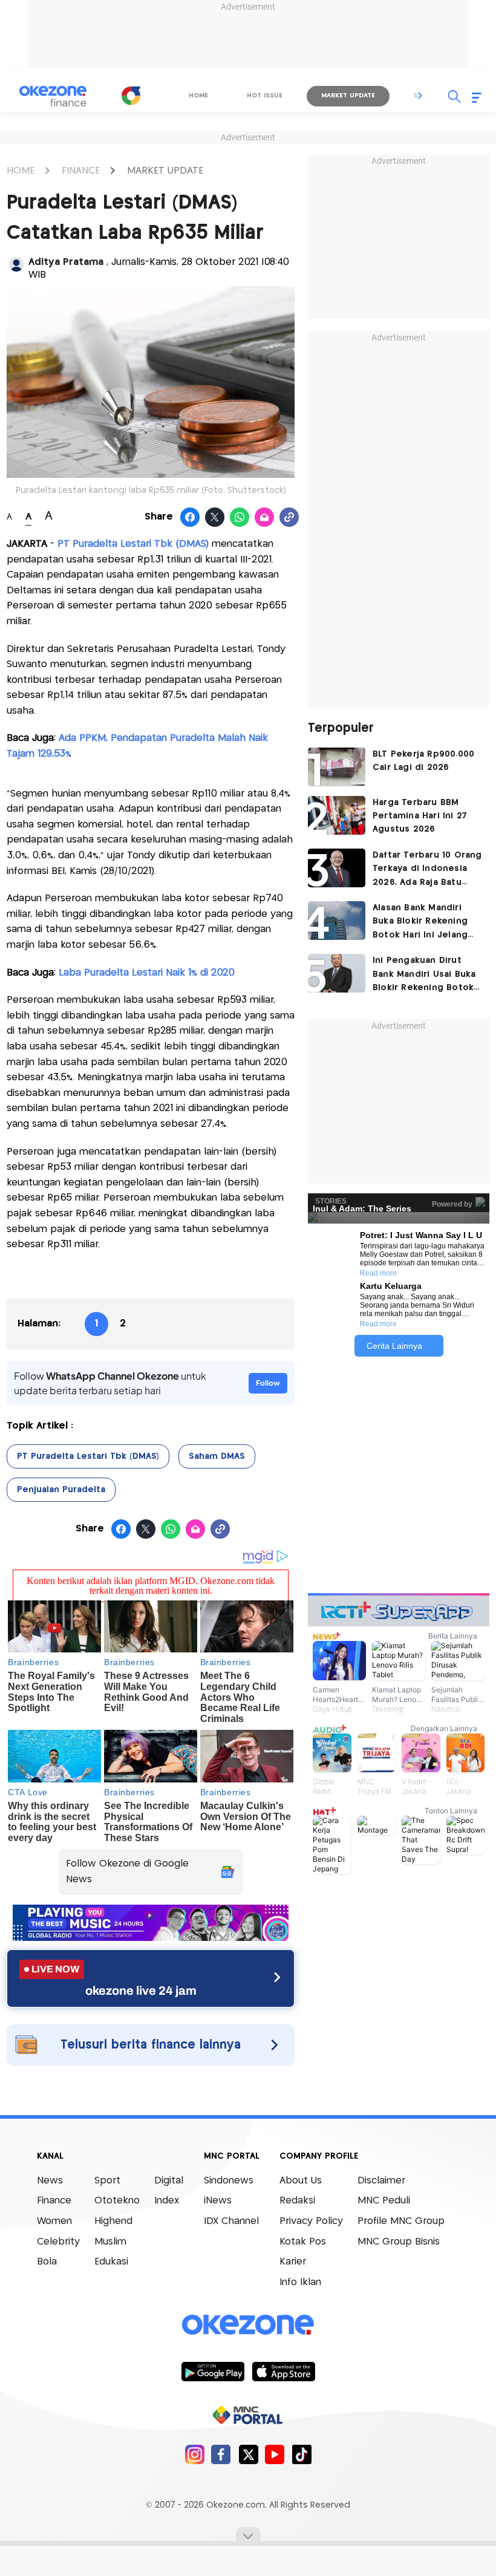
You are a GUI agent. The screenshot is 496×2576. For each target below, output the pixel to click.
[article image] (337, 767)
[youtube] (275, 2454)
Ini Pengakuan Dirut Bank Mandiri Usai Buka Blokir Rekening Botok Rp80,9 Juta (424, 975)
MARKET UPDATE (165, 171)
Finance (54, 2201)
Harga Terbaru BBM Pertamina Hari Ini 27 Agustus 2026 (420, 816)
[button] (420, 96)
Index (167, 2201)
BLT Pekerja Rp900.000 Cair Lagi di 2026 (423, 761)
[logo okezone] (248, 2324)
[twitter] (248, 2454)
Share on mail (265, 518)
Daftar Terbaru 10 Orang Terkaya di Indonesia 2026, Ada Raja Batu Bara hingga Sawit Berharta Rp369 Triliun (427, 870)
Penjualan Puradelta (61, 1490)
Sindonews (229, 2181)
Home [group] (198, 96)
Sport (107, 2181)
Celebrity (58, 2242)
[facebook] (221, 2454)
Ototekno (117, 2201)
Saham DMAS (217, 1456)
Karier (293, 2262)
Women (54, 2221)
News (50, 2181)
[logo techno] (53, 96)
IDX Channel (231, 2221)
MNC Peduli (384, 2201)
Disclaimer (381, 2181)
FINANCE (81, 171)
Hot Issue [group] (265, 96)
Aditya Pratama (67, 262)
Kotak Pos (303, 2242)
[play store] (213, 2371)
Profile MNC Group (401, 2221)
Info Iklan (300, 2282)
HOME (21, 171)
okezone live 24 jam (141, 1991)
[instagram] (194, 2454)
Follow (268, 1383)
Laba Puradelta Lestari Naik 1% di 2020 (147, 973)
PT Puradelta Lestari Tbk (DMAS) (88, 1456)
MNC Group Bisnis (399, 2242)
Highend (113, 2221)
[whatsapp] (240, 518)
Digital (169, 2181)
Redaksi (297, 2201)
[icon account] (16, 264)
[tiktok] (302, 2454)
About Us (301, 2181)
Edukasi (111, 2262)
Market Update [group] (348, 96)
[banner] (151, 1938)
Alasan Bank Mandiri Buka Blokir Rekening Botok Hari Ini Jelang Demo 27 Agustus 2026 (426, 923)
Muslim (110, 2242)
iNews (218, 2201)
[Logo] (131, 96)
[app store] (283, 2371)
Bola (47, 2262)
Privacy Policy (311, 2221)
